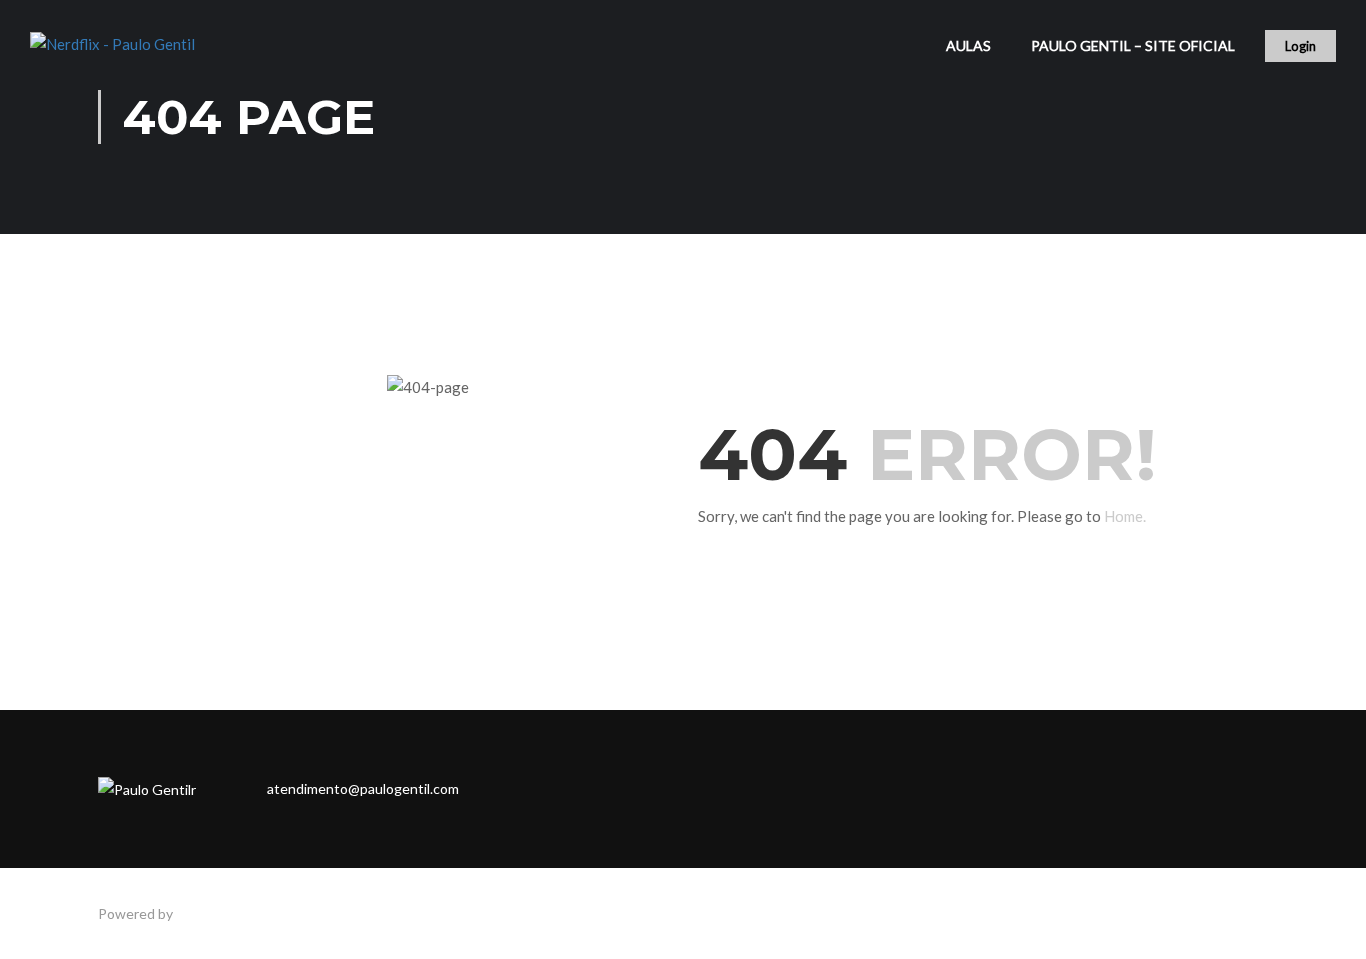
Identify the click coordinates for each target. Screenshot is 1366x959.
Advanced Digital (229, 913)
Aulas (968, 45)
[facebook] (515, 789)
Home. (1125, 516)
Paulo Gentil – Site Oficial (1133, 45)
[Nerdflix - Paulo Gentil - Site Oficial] (130, 55)
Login (1300, 46)
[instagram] (557, 789)
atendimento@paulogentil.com (363, 788)
